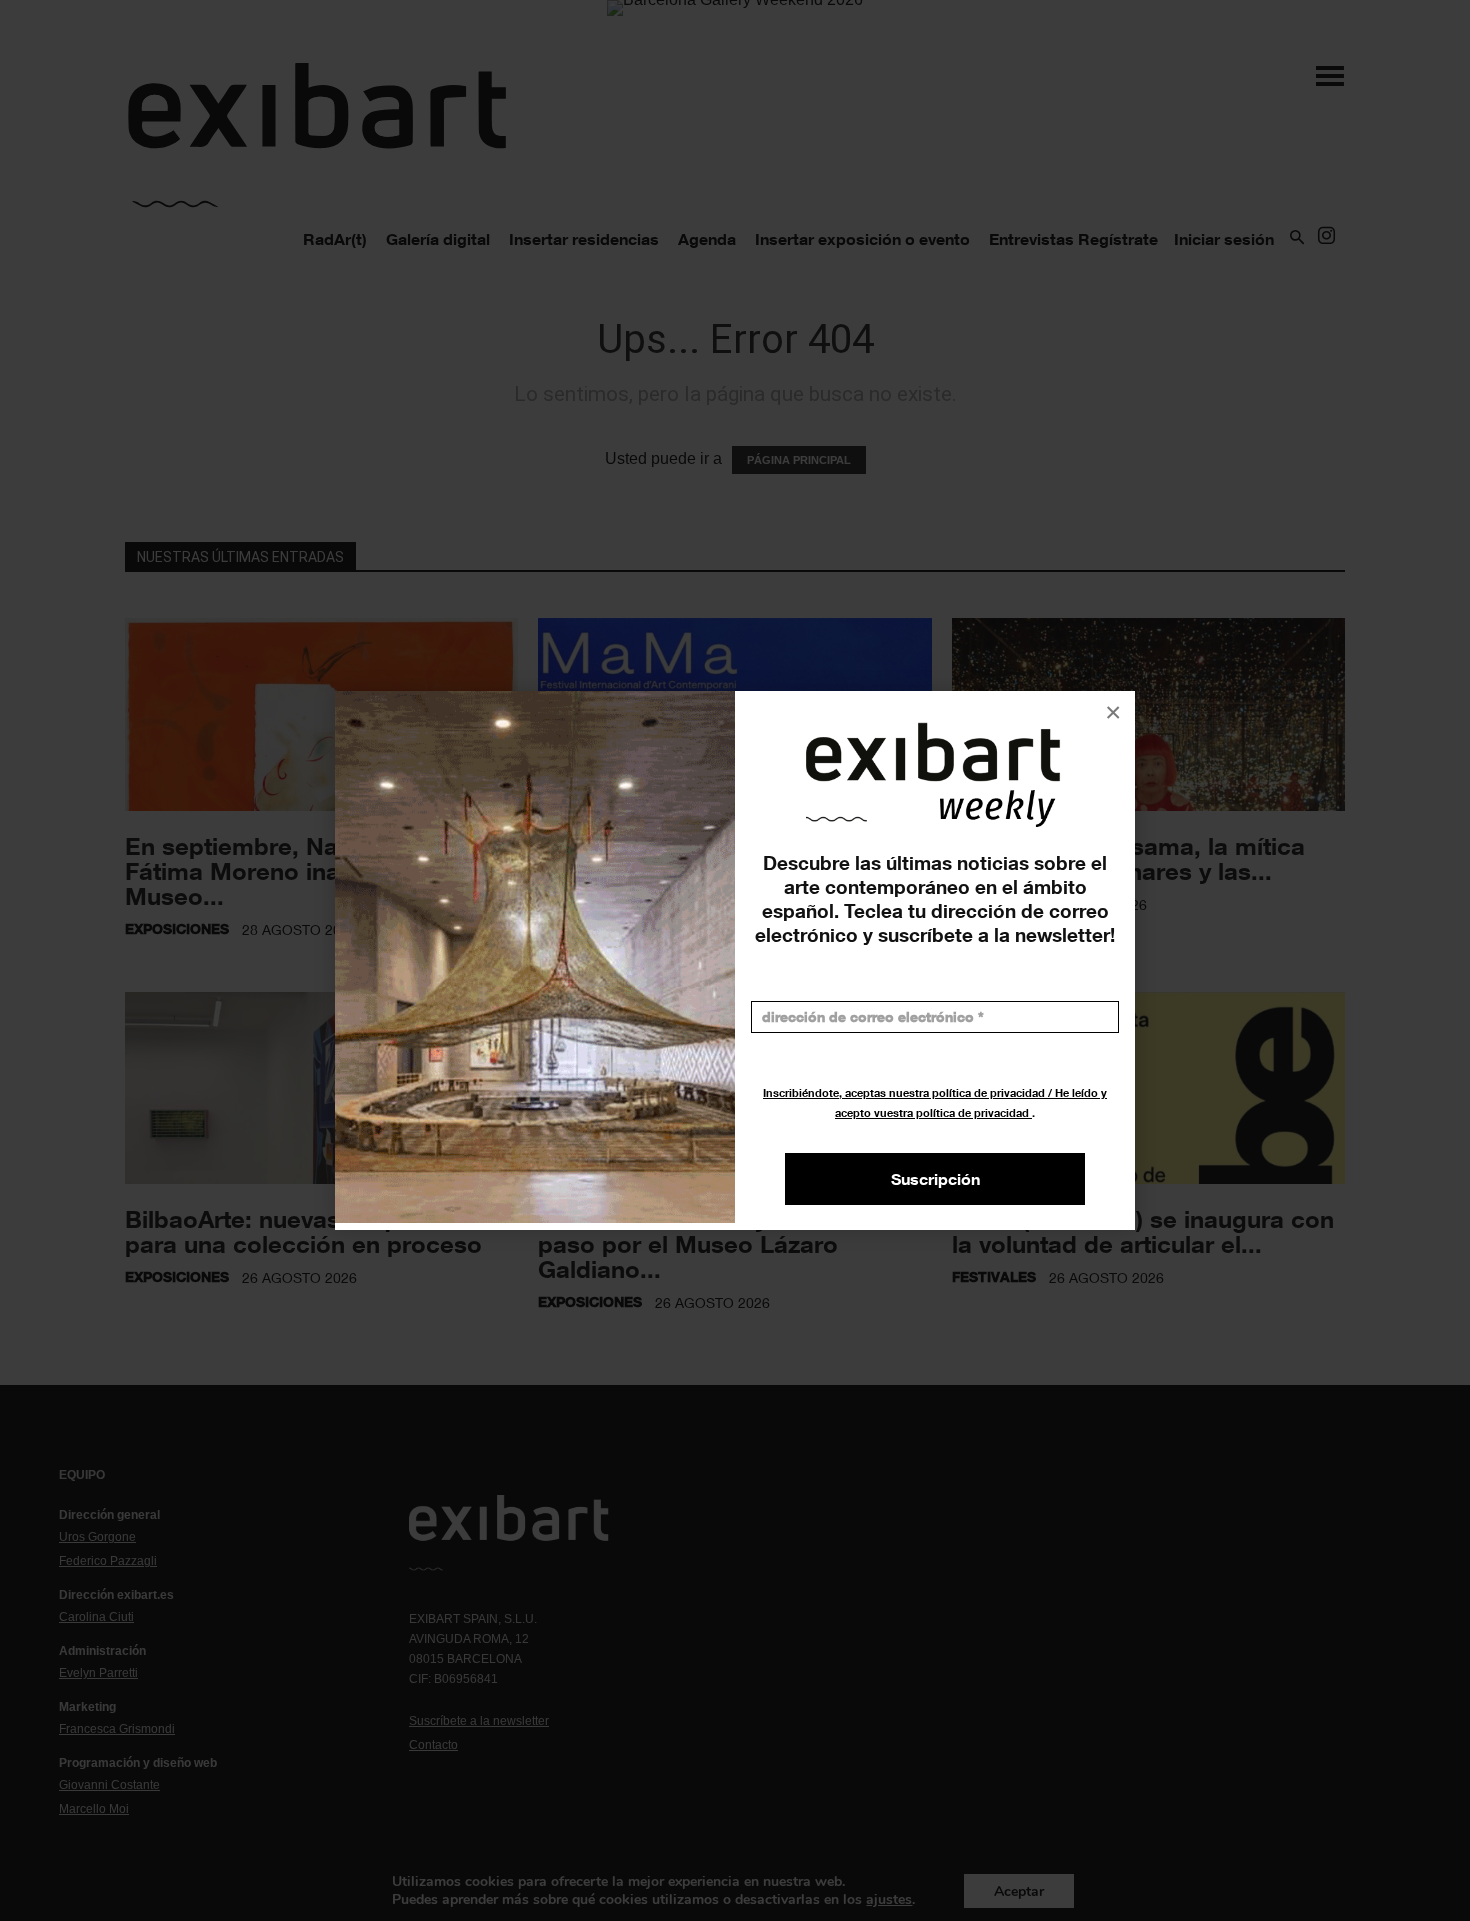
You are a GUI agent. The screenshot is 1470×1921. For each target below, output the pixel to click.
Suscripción (935, 1179)
